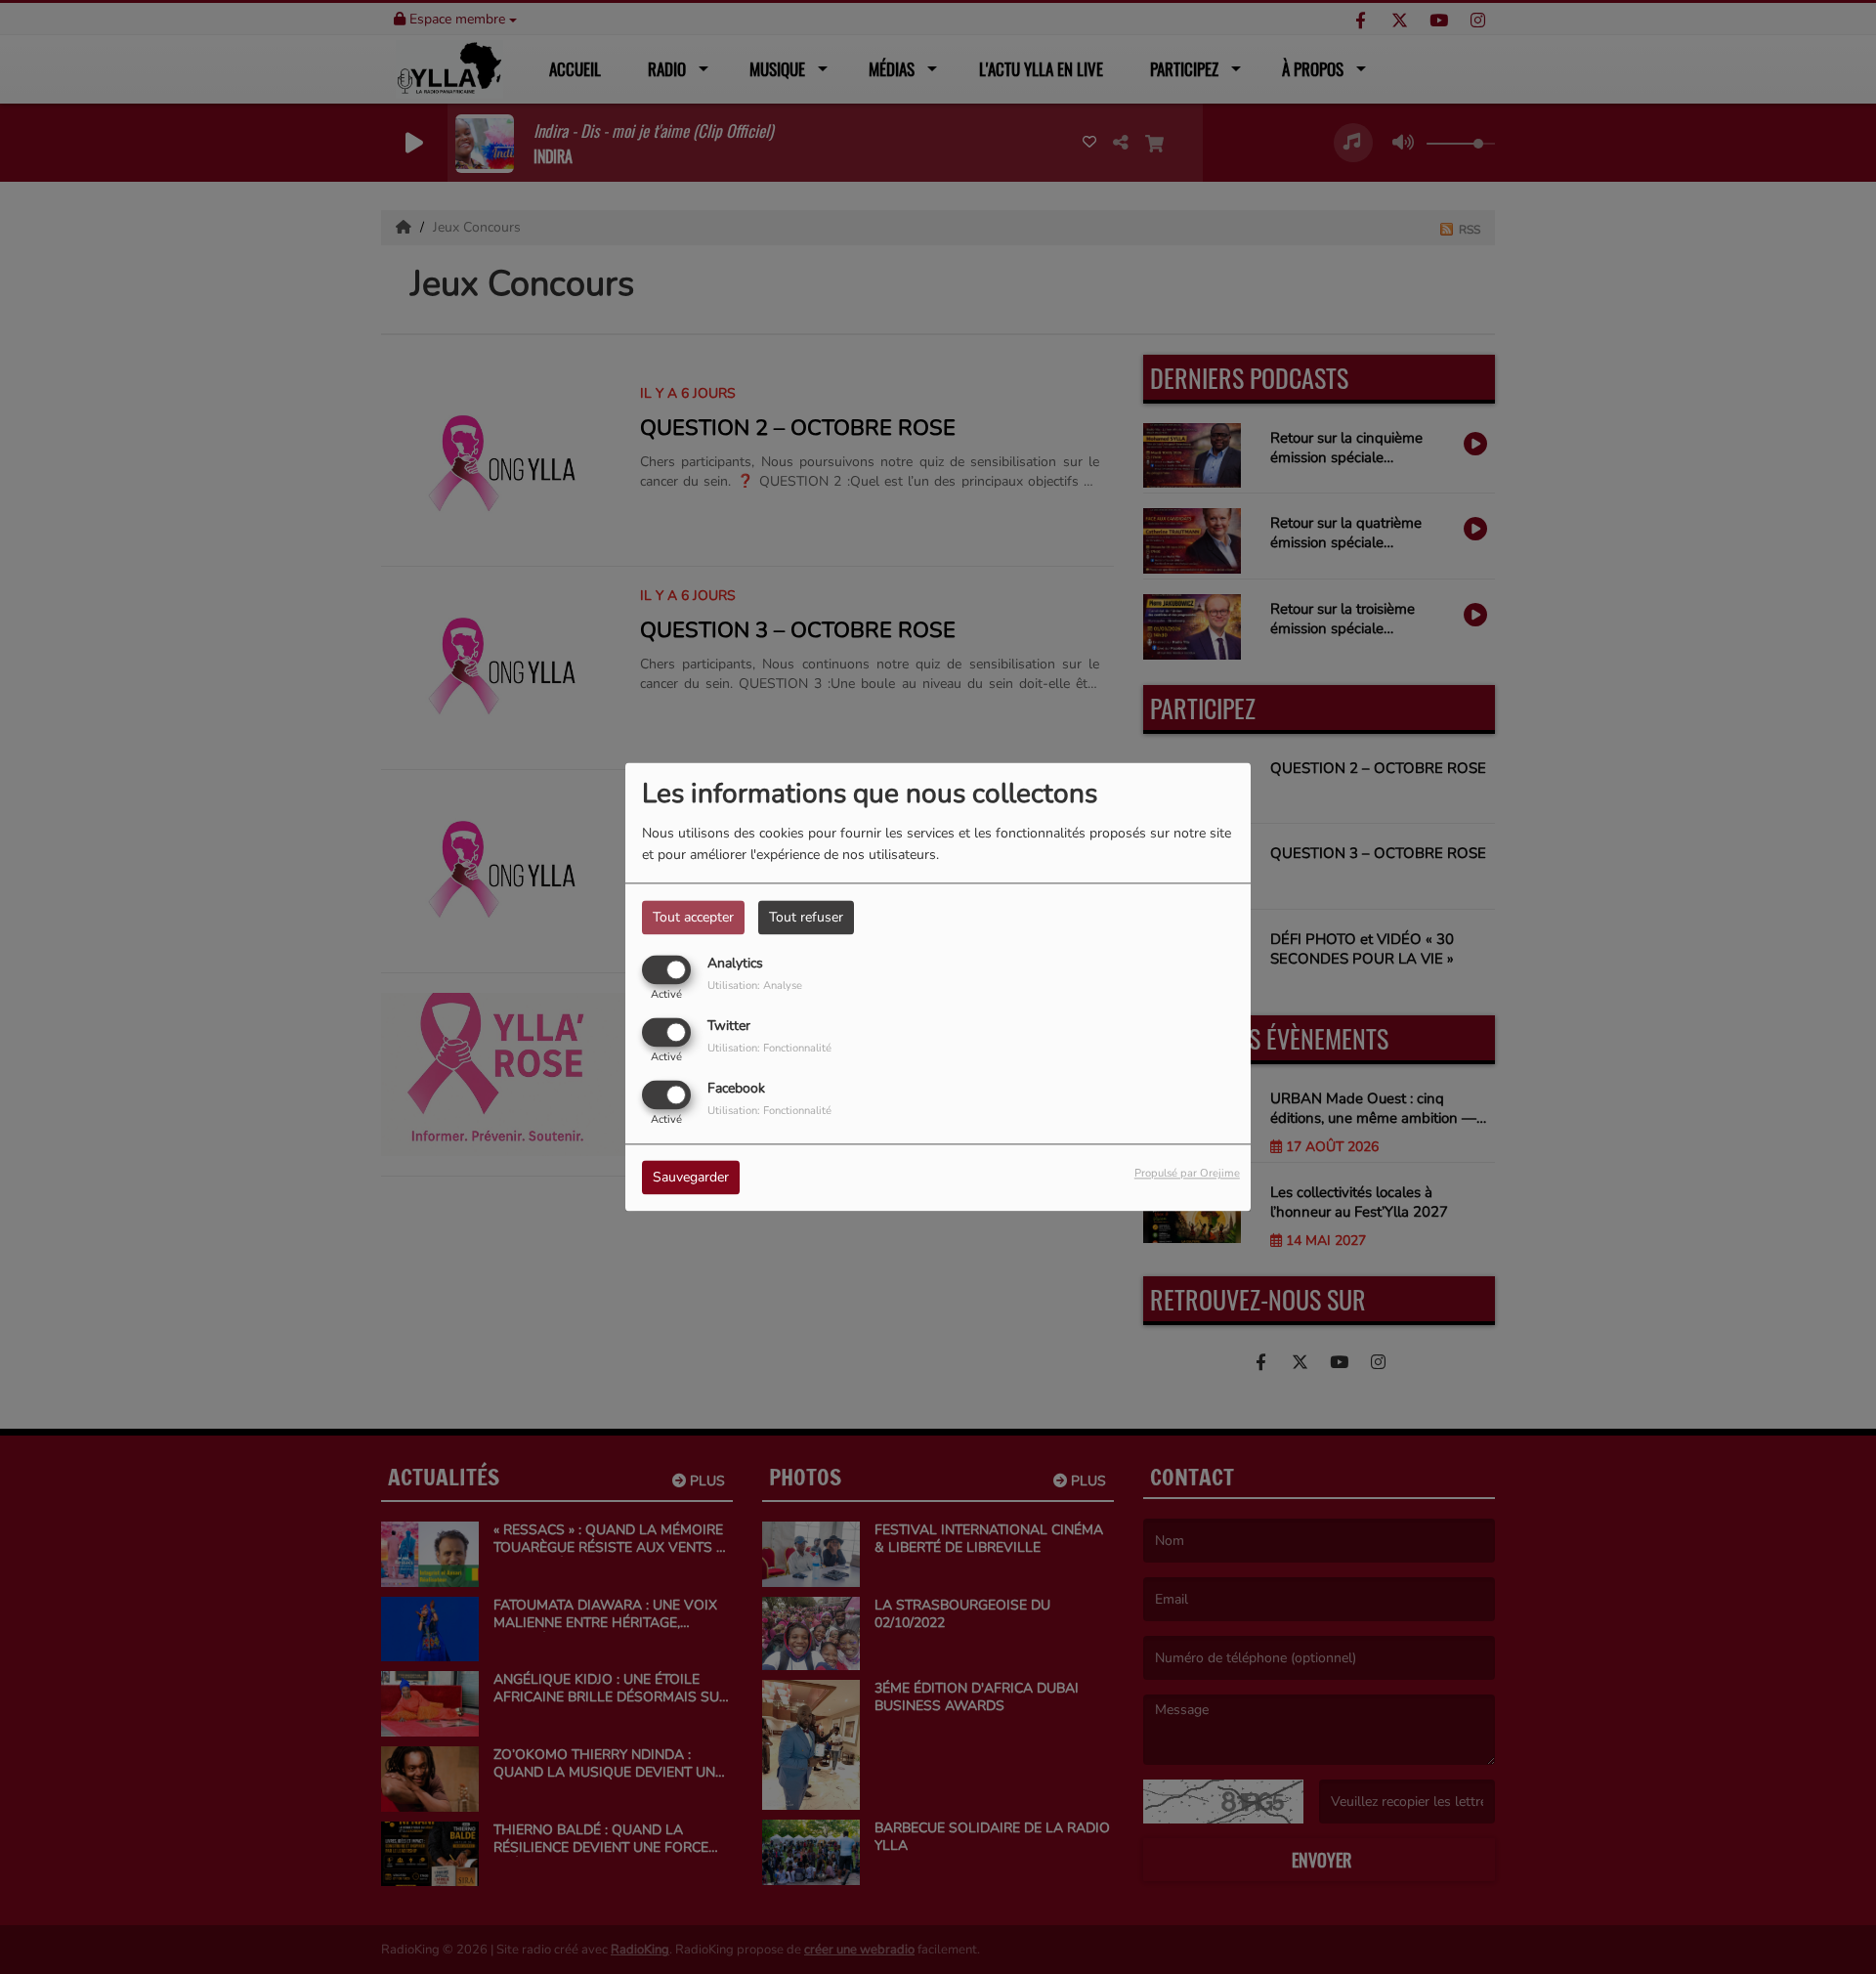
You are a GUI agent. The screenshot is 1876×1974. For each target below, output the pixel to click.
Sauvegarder (691, 1178)
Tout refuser (806, 917)
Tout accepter (693, 917)
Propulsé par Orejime (1187, 1174)
